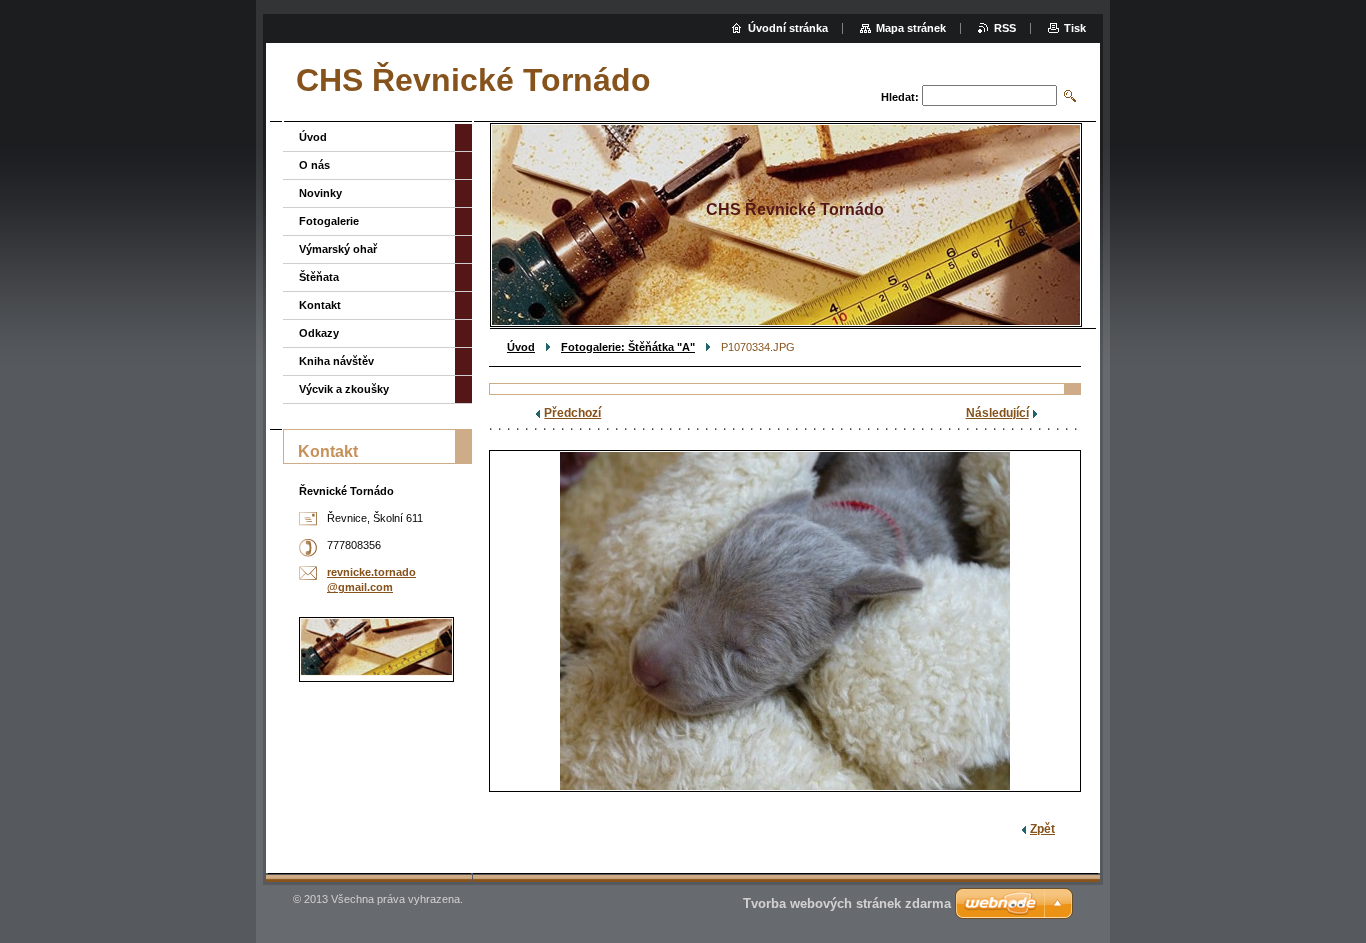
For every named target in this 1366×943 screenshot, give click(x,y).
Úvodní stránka (788, 28)
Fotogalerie (329, 221)
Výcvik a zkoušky (344, 389)
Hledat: (900, 97)
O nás (314, 165)
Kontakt (320, 305)
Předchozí (572, 413)
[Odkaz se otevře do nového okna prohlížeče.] (785, 621)
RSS (1005, 28)
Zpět (1042, 829)
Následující (997, 413)
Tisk (1075, 28)
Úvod (521, 347)
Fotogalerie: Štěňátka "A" (628, 347)
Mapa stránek (911, 28)
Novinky (320, 193)
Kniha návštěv (336, 361)
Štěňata (319, 277)
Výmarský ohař (338, 249)
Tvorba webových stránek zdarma (847, 903)
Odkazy (319, 333)
